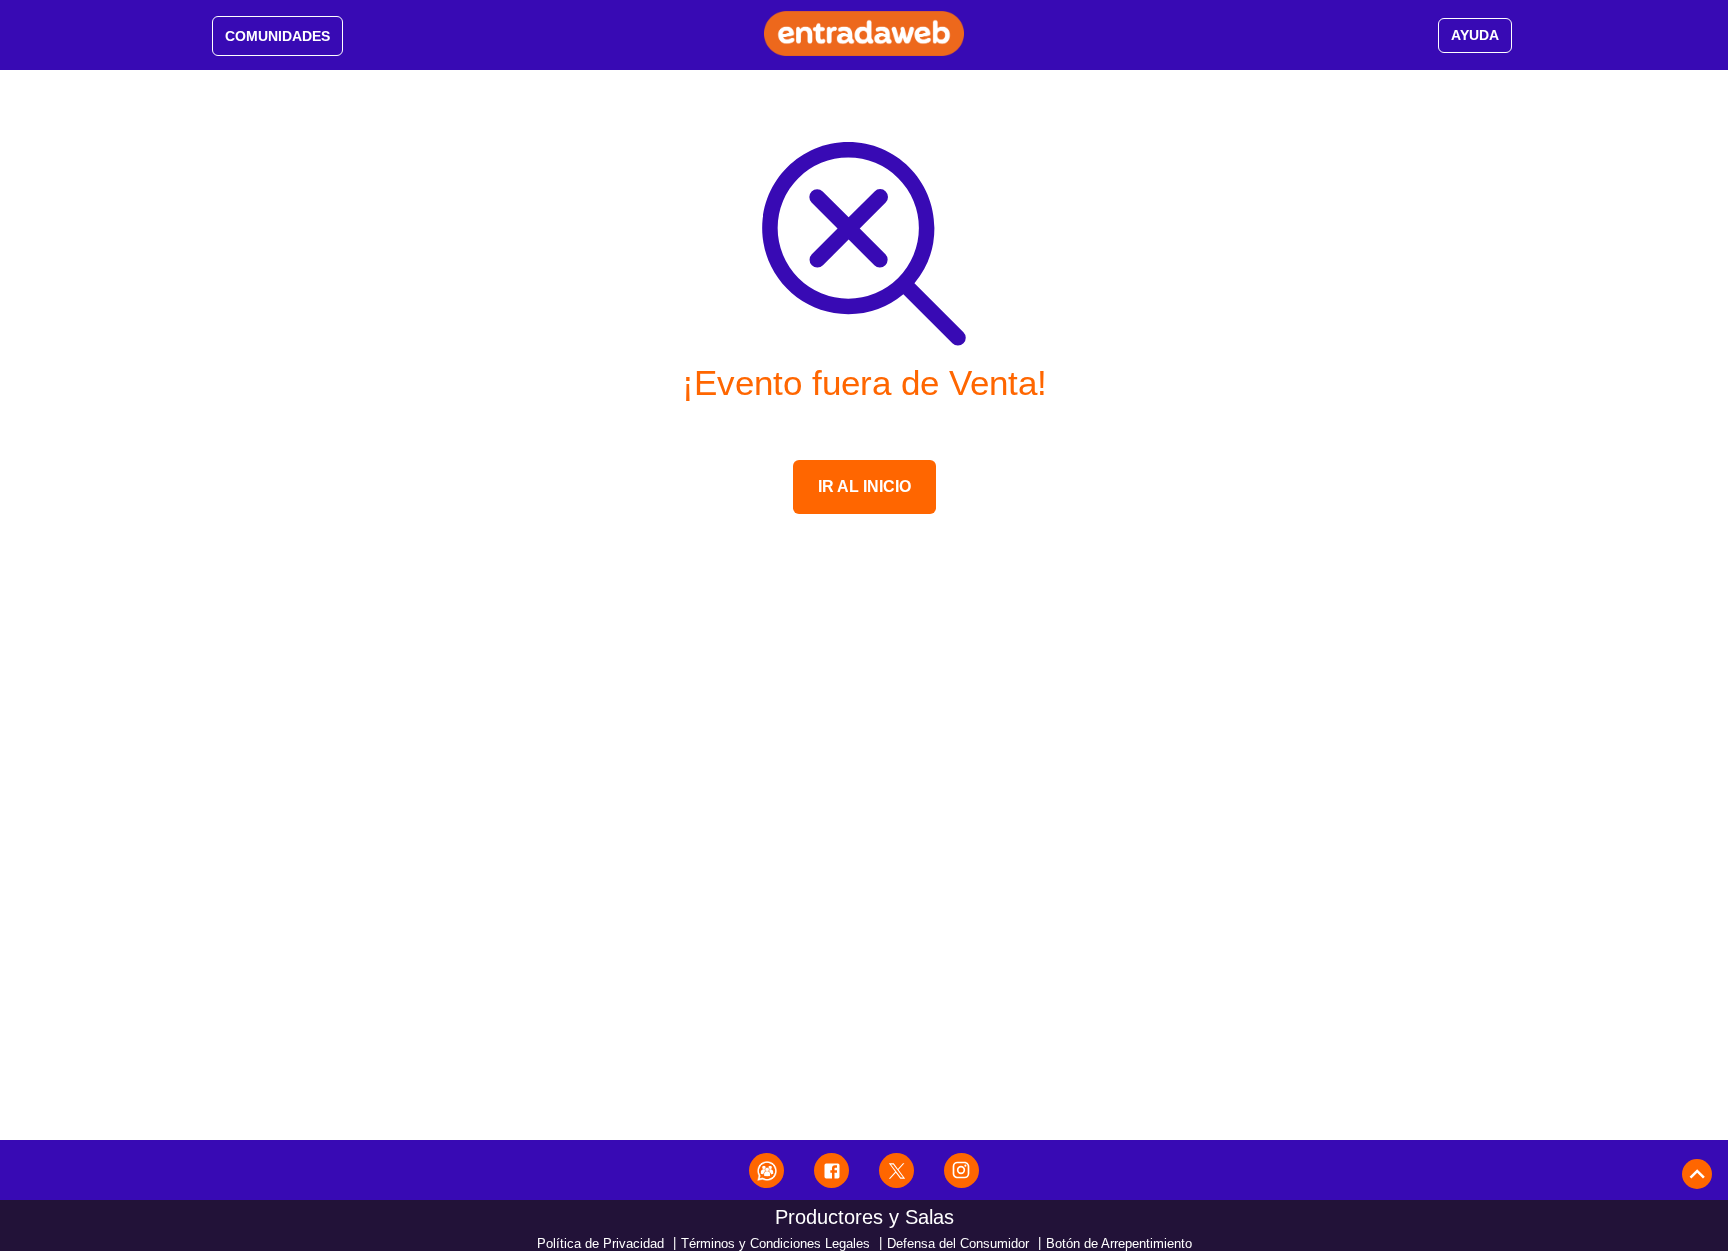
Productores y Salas (864, 1217)
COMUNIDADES (277, 36)
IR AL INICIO (864, 486)
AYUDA (1475, 35)
